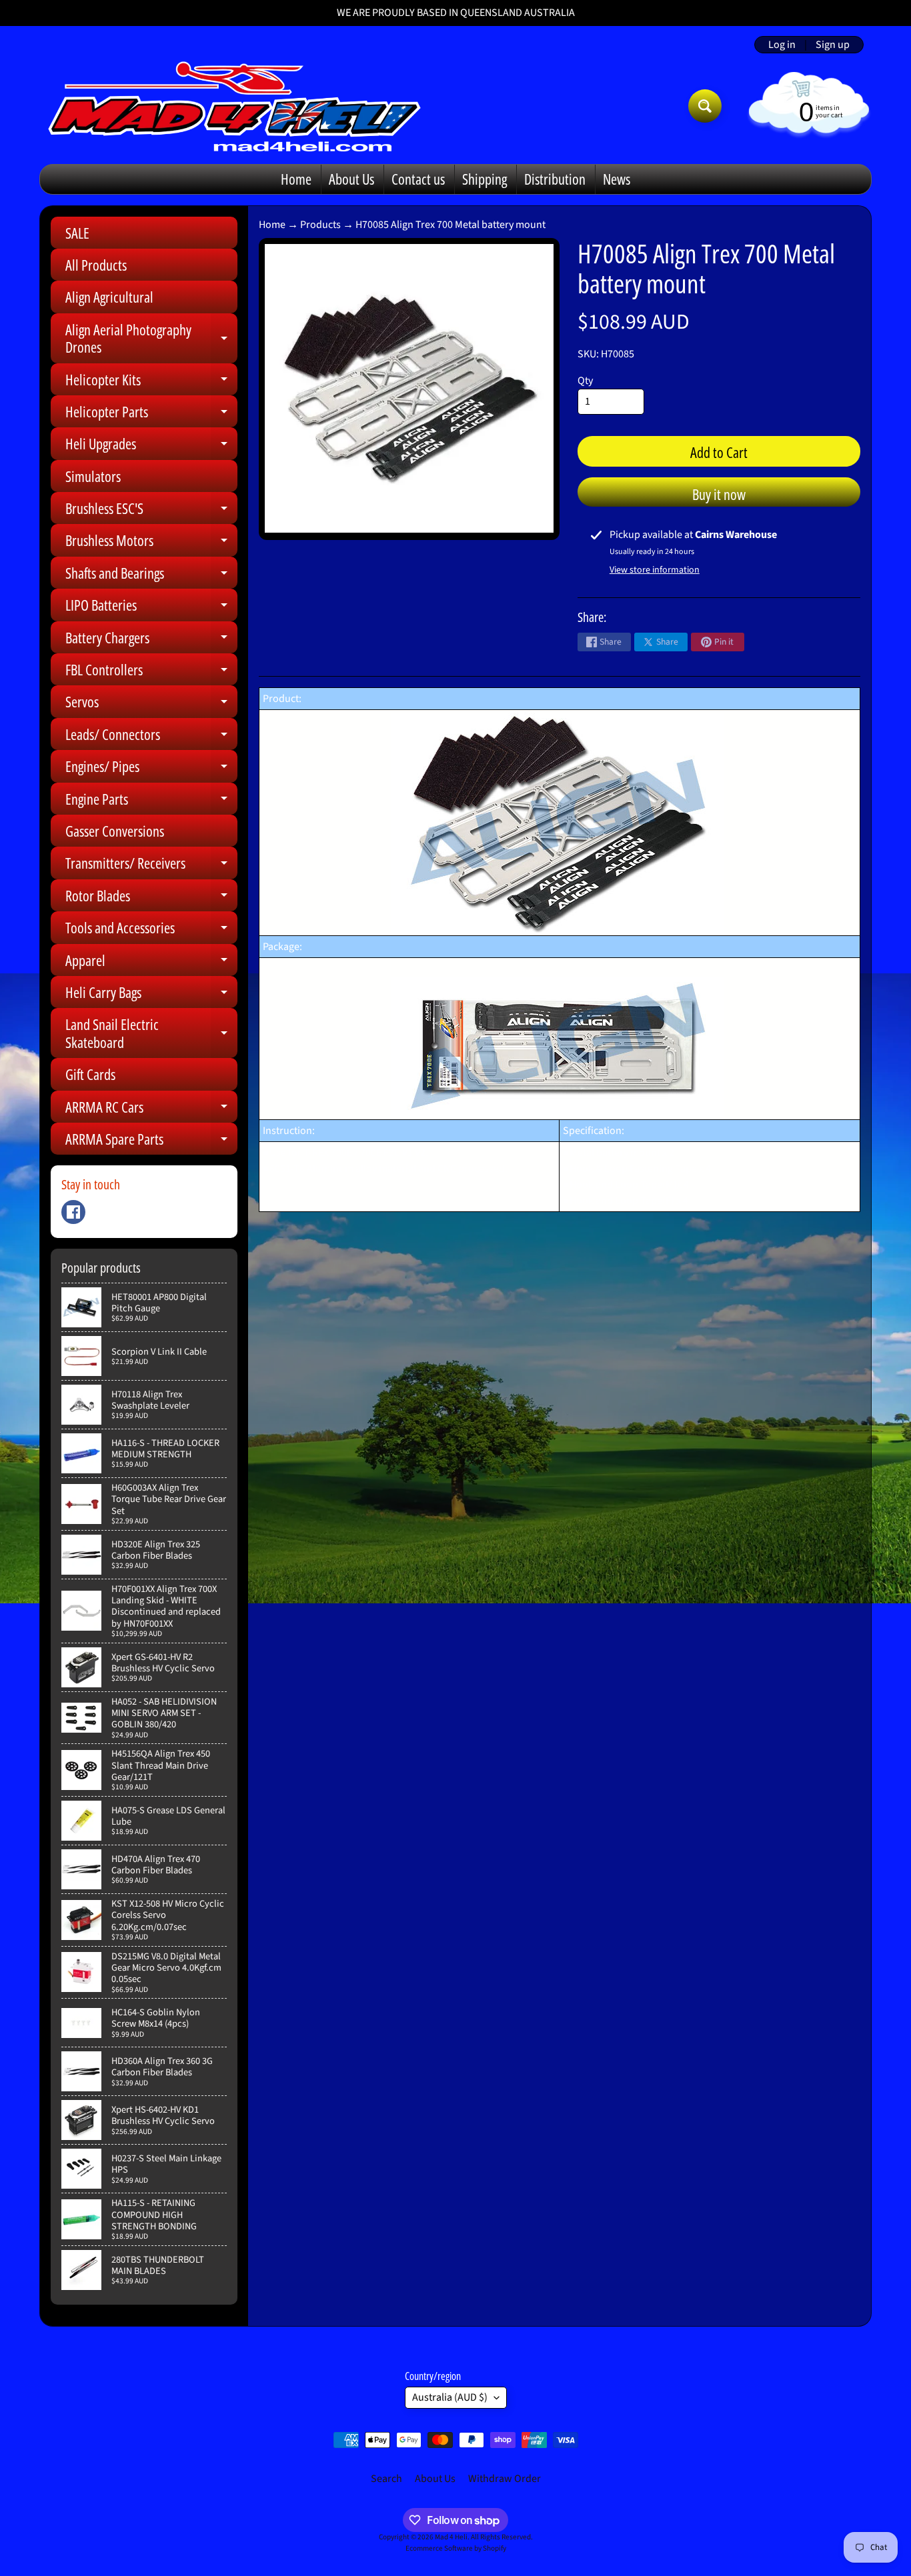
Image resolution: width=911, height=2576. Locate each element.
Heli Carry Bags (151, 995)
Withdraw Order (505, 2479)
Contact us (418, 179)
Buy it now (719, 494)
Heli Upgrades (151, 446)
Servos (151, 704)
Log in (782, 45)
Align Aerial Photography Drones (151, 339)
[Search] (705, 106)
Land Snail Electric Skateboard (151, 1034)
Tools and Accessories (151, 930)
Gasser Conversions (115, 831)
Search (386, 2479)
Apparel (151, 963)
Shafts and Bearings (151, 576)
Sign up (833, 45)
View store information (655, 570)
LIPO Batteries (151, 608)
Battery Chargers (151, 640)
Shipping (485, 179)
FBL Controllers (151, 672)
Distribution (555, 179)
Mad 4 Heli (451, 2537)
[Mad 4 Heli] (234, 106)
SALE (77, 233)
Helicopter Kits (151, 382)
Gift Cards (90, 1074)
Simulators (93, 476)
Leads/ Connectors (151, 737)
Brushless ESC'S (151, 511)
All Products (96, 265)
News (617, 179)
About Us (351, 179)
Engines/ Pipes (151, 769)
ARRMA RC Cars (151, 1110)
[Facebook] (73, 1212)
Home (296, 179)
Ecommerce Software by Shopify (456, 2548)
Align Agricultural (109, 297)
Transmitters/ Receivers (151, 866)
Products (320, 225)
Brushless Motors (151, 543)
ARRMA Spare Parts (151, 1142)
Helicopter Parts (151, 414)
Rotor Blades (151, 898)
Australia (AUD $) (450, 2397)
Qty (585, 381)
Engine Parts (151, 802)
